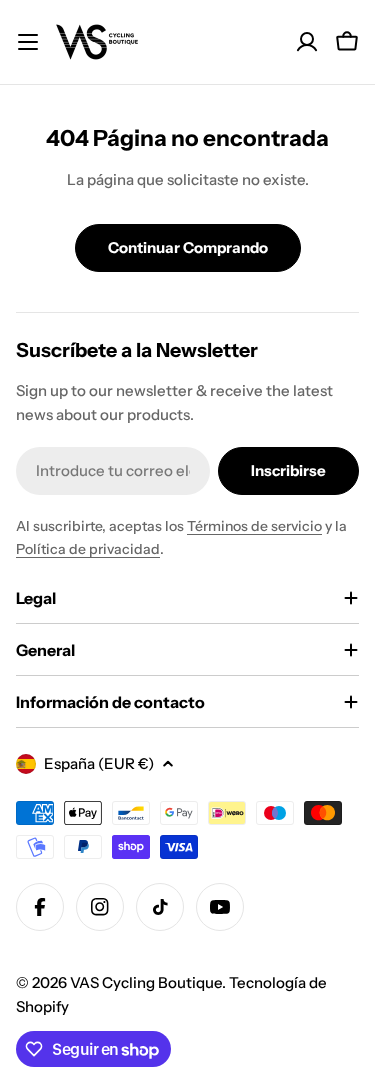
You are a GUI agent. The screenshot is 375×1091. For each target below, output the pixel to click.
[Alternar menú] (28, 42)
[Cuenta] (307, 42)
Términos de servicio (254, 526)
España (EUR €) (99, 763)
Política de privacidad (88, 549)
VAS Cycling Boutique (146, 982)
